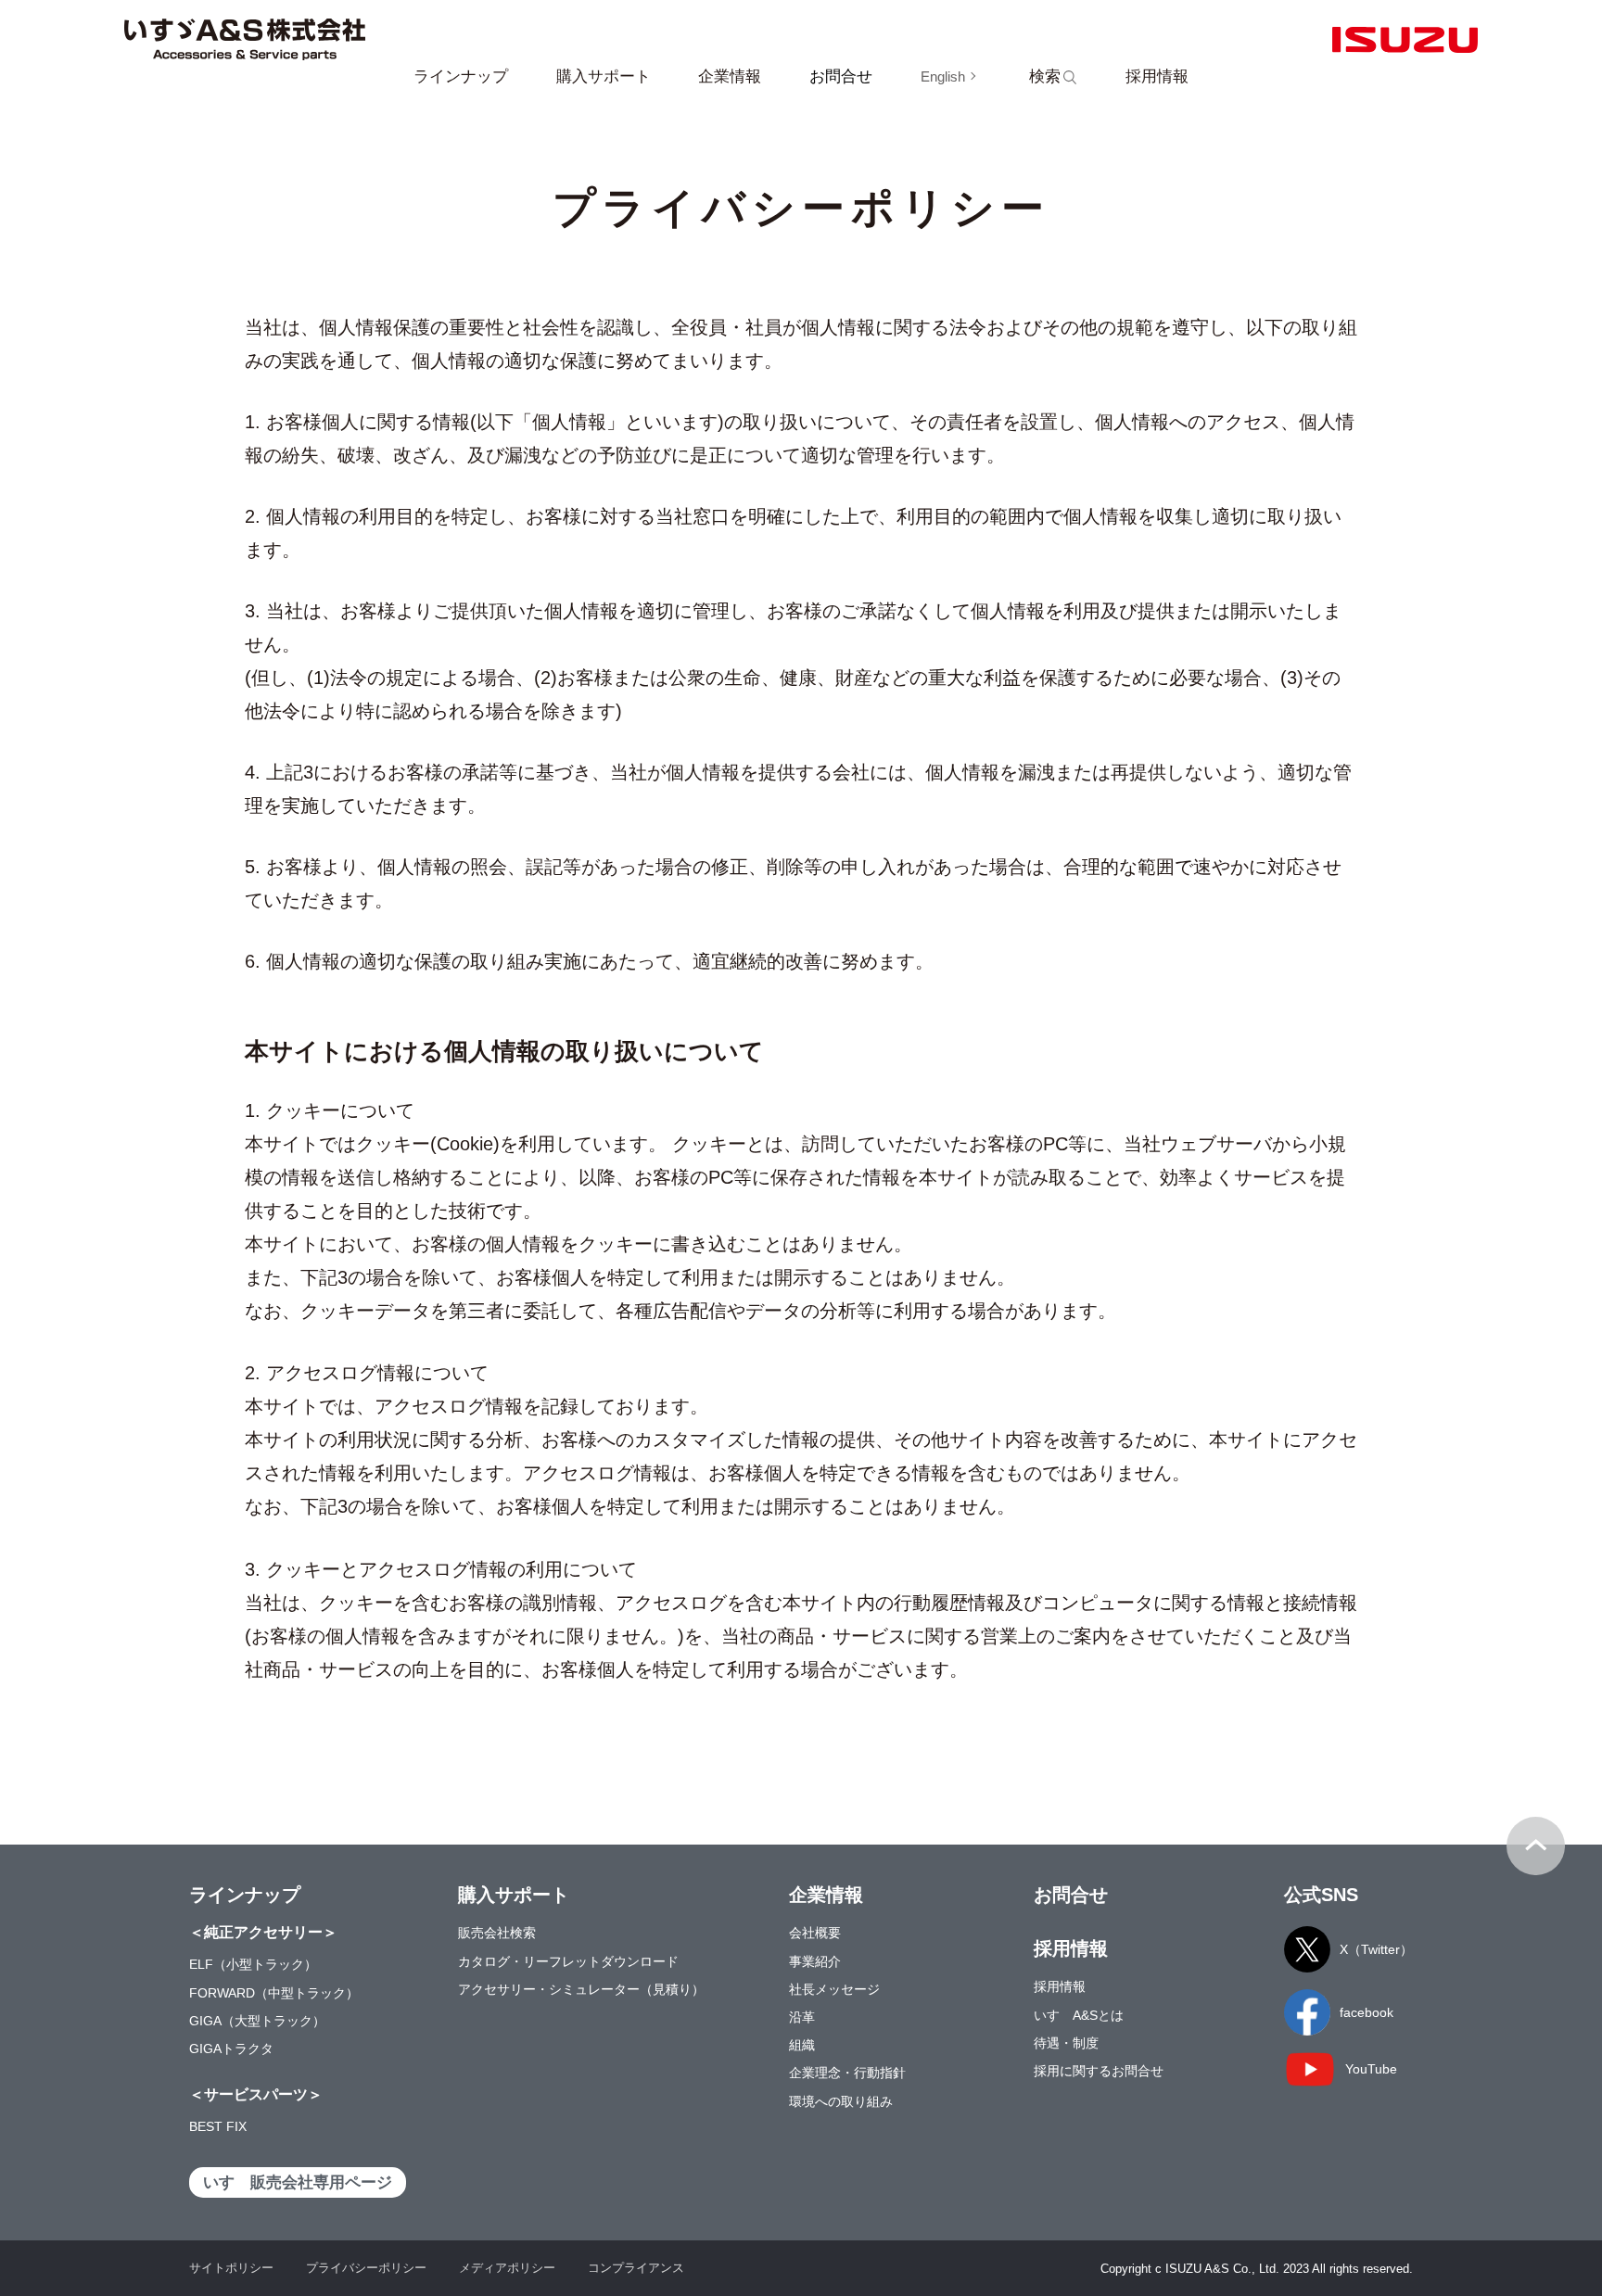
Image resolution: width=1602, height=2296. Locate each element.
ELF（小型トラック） (253, 1964)
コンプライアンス (636, 2268)
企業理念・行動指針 (847, 2073)
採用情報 (1060, 1986)
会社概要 (815, 1933)
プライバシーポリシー (366, 2268)
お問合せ (841, 76)
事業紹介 (815, 1961)
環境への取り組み (841, 2101)
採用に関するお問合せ (1099, 2071)
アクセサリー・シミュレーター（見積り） (581, 1989)
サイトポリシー (231, 2268)
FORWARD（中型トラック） (274, 1993)
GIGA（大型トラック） (257, 2021)
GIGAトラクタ (231, 2049)
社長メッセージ (834, 1989)
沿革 (802, 2017)
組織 (802, 2045)
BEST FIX (218, 2126)
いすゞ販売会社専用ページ (298, 2182)
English (943, 76)
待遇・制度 (1066, 2043)
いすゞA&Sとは (1079, 2015)
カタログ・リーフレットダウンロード (568, 1961)
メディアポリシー (507, 2268)
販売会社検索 (497, 1933)
